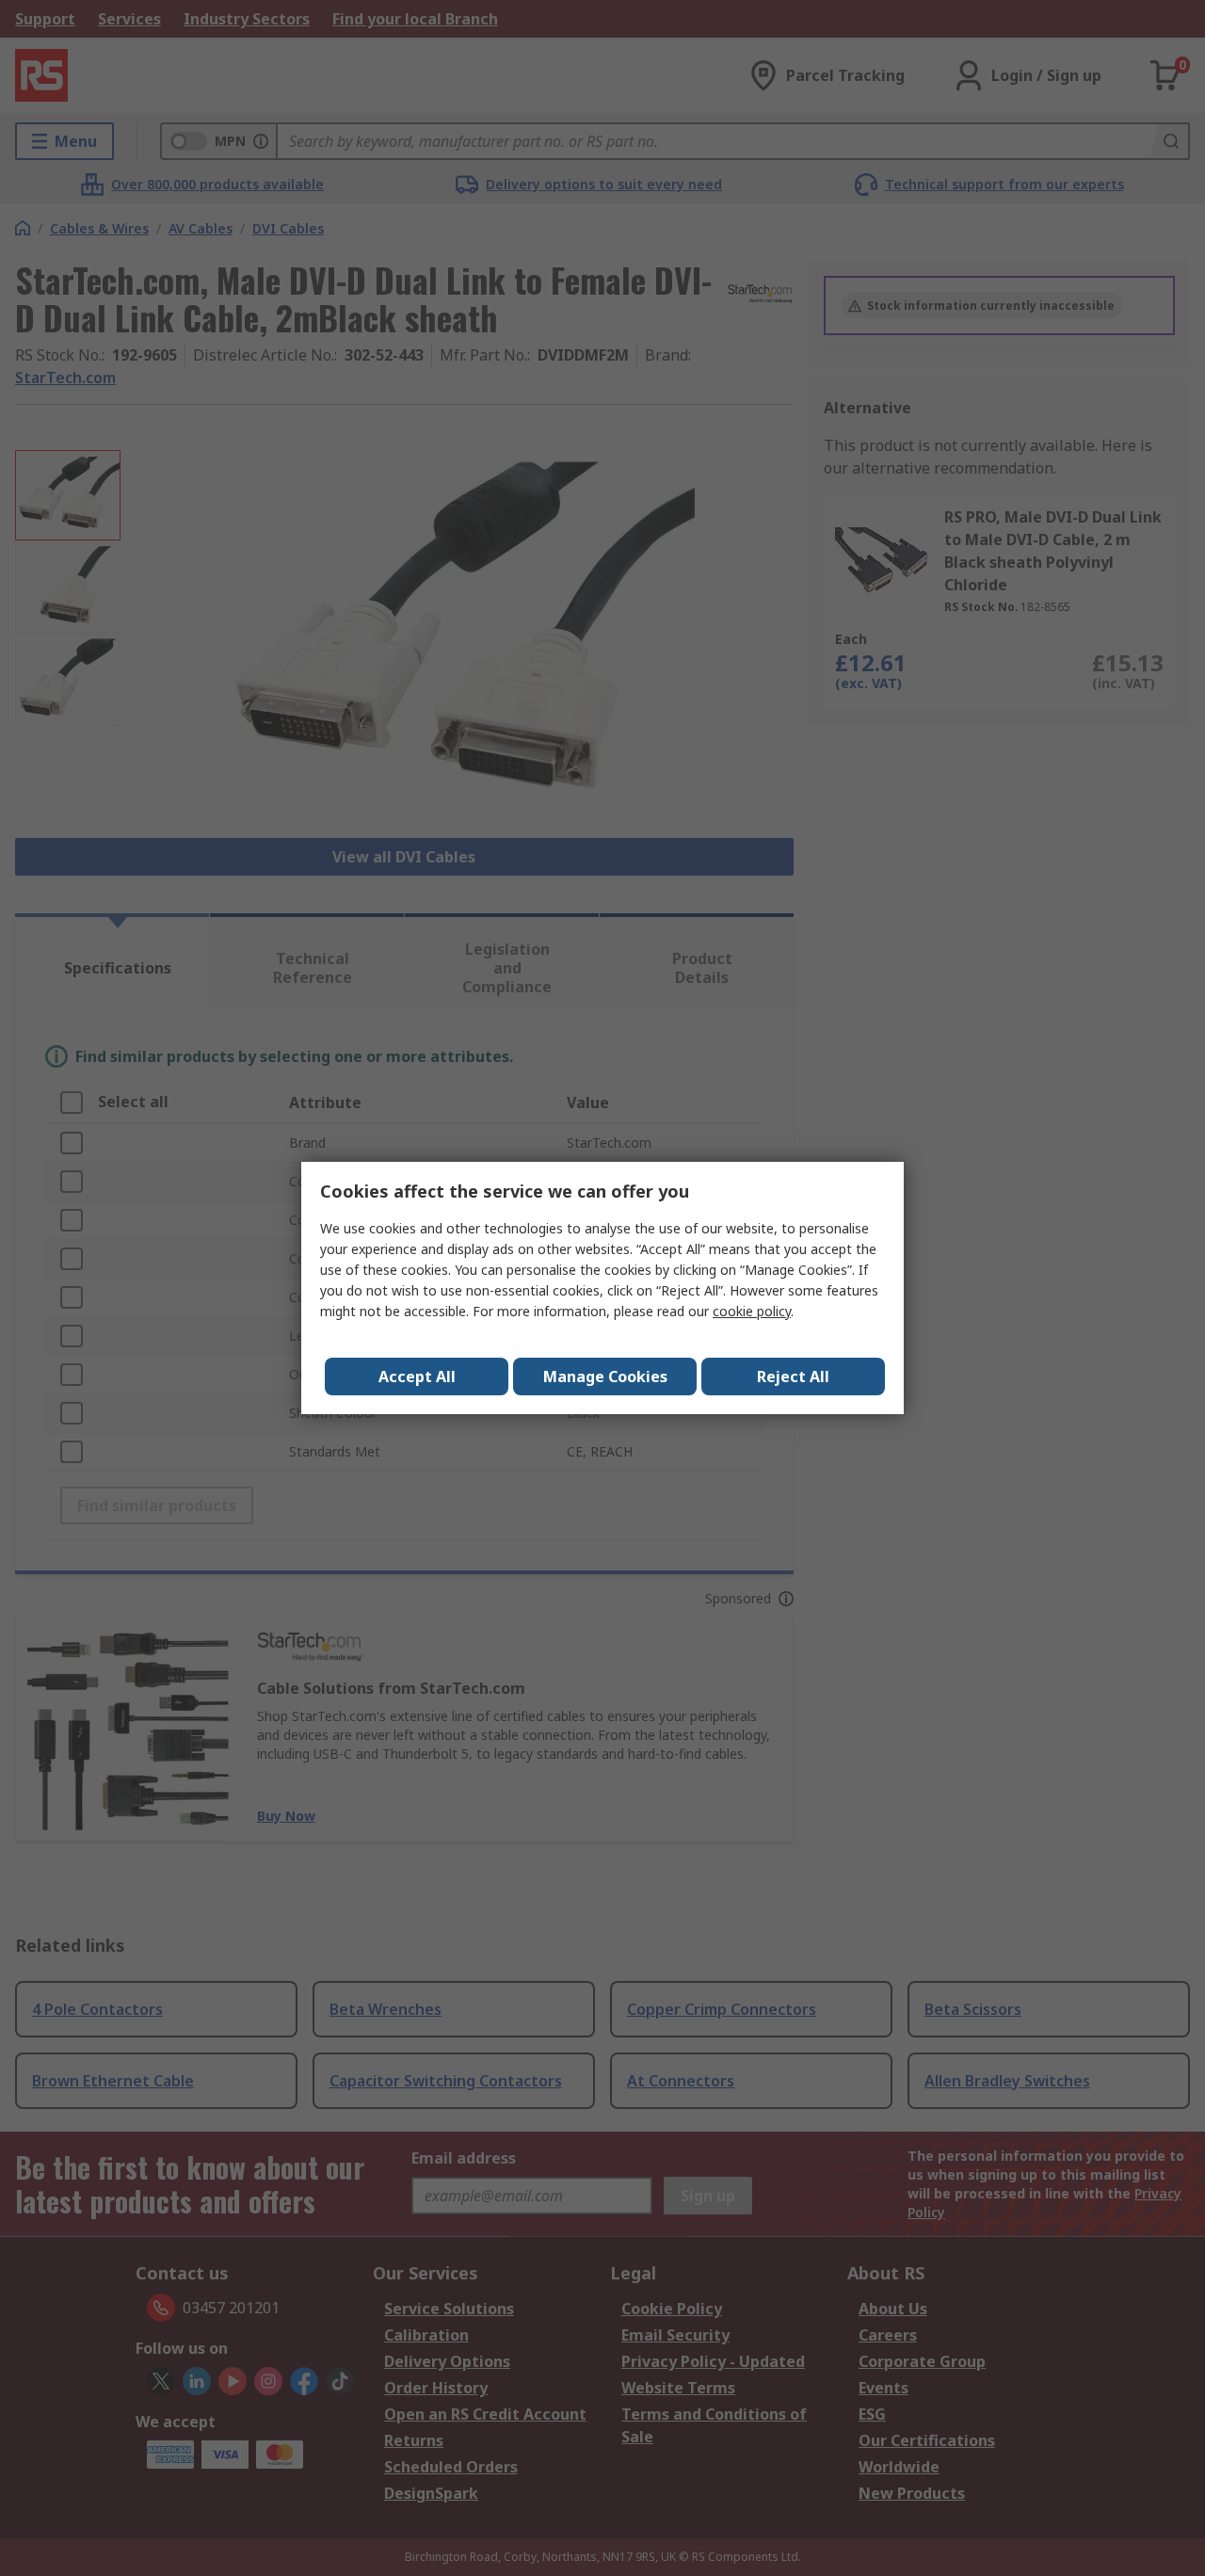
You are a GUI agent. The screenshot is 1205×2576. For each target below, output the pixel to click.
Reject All (793, 1377)
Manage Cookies (605, 1377)
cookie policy (752, 1311)
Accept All (417, 1377)
